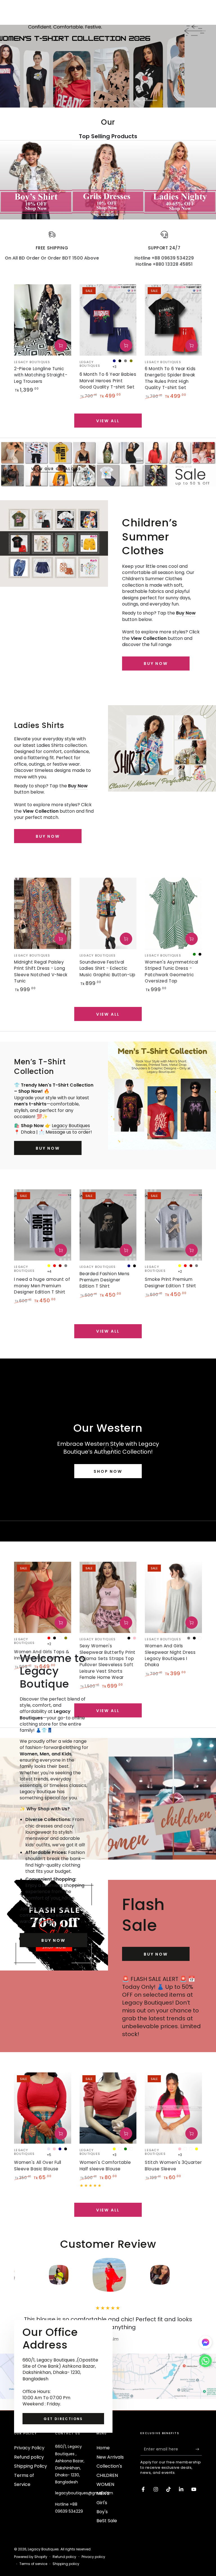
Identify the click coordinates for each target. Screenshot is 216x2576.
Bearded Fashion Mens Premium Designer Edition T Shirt (105, 1280)
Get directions (63, 2419)
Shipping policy (66, 2564)
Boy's (102, 2512)
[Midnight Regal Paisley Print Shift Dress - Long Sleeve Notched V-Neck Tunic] (43, 913)
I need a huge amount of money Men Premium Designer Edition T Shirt (42, 1286)
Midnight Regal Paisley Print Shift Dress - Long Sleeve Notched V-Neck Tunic (41, 971)
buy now (156, 663)
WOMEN (105, 2484)
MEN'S (103, 2493)
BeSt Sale (107, 2521)
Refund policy (29, 2457)
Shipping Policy (31, 2466)
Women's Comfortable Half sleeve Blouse (105, 2165)
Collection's (109, 2466)
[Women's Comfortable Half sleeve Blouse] (108, 2108)
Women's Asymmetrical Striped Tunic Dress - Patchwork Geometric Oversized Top (171, 971)
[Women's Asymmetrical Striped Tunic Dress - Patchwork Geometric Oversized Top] (173, 913)
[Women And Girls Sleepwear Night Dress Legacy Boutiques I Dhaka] (173, 1597)
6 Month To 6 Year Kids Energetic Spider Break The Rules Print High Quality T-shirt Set (170, 378)
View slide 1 (66, 96)
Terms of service (33, 2564)
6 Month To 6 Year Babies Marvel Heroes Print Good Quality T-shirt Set (108, 381)
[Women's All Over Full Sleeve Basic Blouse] (43, 2108)
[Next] (196, 2275)
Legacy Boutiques (71, 1126)
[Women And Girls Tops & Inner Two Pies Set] (43, 1597)
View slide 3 (100, 96)
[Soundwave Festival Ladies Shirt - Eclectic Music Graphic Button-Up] (108, 913)
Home (103, 2448)
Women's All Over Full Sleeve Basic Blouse (38, 2165)
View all (108, 421)
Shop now (108, 1471)
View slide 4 (116, 96)
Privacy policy (93, 2557)
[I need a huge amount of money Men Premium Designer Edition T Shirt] (43, 1225)
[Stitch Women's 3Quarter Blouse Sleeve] (173, 2108)
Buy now (48, 836)
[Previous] (20, 2275)
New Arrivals (110, 2457)
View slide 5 (133, 96)
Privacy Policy (29, 2448)
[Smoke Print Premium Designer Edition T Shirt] (173, 1225)
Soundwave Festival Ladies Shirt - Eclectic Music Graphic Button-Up (108, 968)
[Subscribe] (199, 2449)
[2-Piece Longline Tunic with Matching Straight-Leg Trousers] (43, 320)
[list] (108, 249)
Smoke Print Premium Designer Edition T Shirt (171, 1282)
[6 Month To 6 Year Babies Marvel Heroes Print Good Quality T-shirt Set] (108, 320)
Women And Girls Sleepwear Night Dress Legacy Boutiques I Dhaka (170, 1655)
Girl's (102, 2503)
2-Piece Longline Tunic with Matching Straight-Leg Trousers (41, 375)
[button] (205, 2362)
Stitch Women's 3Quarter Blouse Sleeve (173, 2165)
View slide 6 (150, 96)
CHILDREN (107, 2475)
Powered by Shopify (31, 2557)
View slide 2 (83, 96)
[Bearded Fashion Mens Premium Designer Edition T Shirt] (108, 1225)
